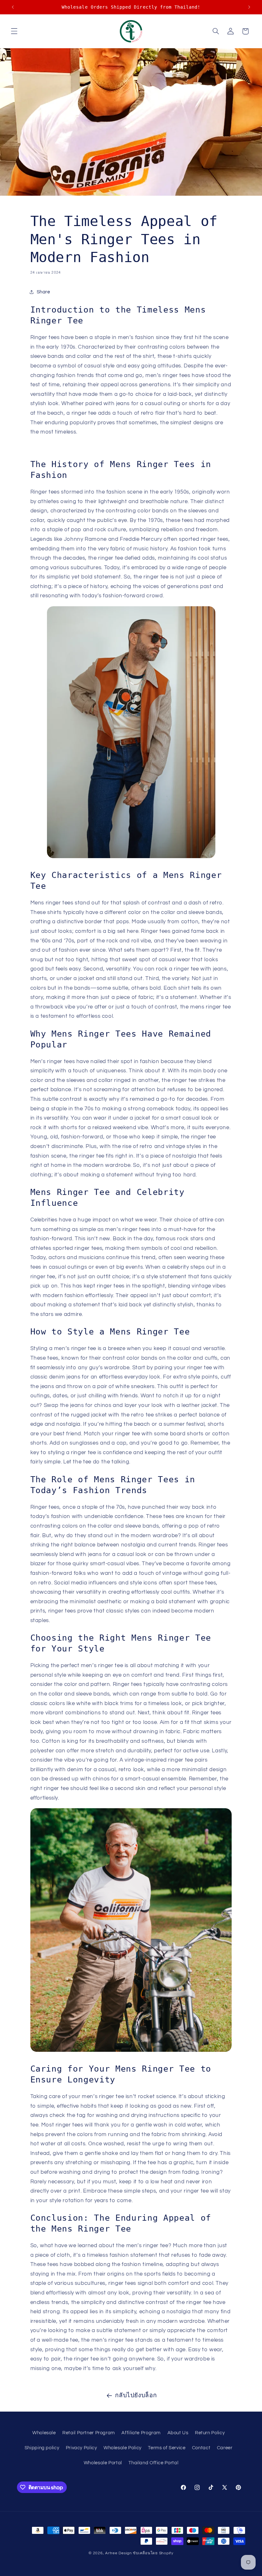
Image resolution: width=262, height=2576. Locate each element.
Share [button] (43, 292)
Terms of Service (167, 2448)
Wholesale (44, 2433)
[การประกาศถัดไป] (249, 7)
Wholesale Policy (123, 2448)
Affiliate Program (141, 2433)
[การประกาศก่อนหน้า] (13, 7)
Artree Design (119, 2553)
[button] (14, 31)
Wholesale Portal (103, 2463)
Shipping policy (42, 2448)
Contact (201, 2448)
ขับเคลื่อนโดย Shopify (153, 2553)
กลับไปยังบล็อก (136, 2395)
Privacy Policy (81, 2448)
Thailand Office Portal (153, 2463)
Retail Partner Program (89, 2433)
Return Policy (210, 2433)
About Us (178, 2433)
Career (225, 2448)
